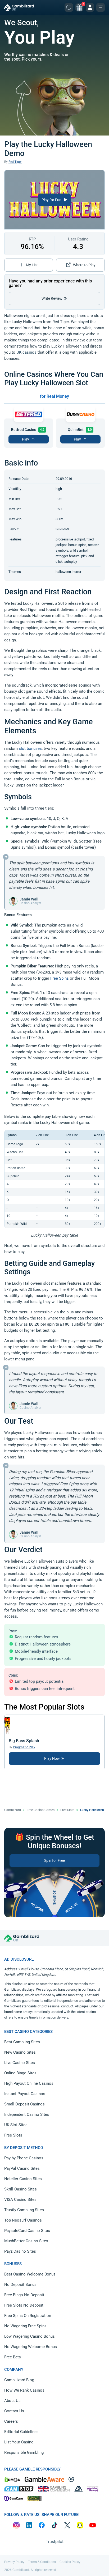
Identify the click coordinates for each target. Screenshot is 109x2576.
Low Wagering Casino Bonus (29, 2336)
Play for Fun (52, 200)
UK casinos (26, 352)
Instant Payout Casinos (25, 2094)
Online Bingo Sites (20, 2073)
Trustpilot (55, 2542)
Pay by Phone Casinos (24, 2158)
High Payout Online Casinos (29, 2083)
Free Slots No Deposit (24, 2305)
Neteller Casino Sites (23, 2179)
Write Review (52, 298)
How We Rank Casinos (24, 2390)
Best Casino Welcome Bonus (30, 2274)
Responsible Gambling (24, 2452)
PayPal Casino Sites (22, 2168)
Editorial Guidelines (21, 2432)
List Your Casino (19, 2442)
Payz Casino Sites (20, 2251)
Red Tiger (15, 162)
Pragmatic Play (24, 1747)
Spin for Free (54, 1860)
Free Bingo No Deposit (24, 2295)
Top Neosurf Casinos (23, 2220)
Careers (11, 2421)
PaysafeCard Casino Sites (27, 2231)
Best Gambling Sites (22, 2042)
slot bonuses (30, 748)
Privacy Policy (14, 2562)
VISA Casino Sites (20, 2199)
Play (26, 439)
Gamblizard (13, 1810)
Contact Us (14, 2411)
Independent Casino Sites (27, 2114)
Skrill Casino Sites (21, 2189)
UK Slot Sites (16, 2125)
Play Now (52, 1758)
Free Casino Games (41, 1810)
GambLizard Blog (19, 2380)
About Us (12, 2401)
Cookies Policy (70, 2562)
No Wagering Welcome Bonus (31, 2347)
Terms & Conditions (42, 2562)
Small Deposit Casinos (24, 2104)
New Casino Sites (20, 2052)
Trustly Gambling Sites (24, 2210)
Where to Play (84, 265)
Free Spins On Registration (28, 2316)
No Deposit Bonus (20, 2285)
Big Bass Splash (24, 1741)
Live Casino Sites (20, 2063)
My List (32, 265)
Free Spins (60, 978)
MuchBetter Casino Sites (26, 2241)
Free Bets (13, 2357)
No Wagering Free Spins (25, 2326)
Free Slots (67, 1810)
